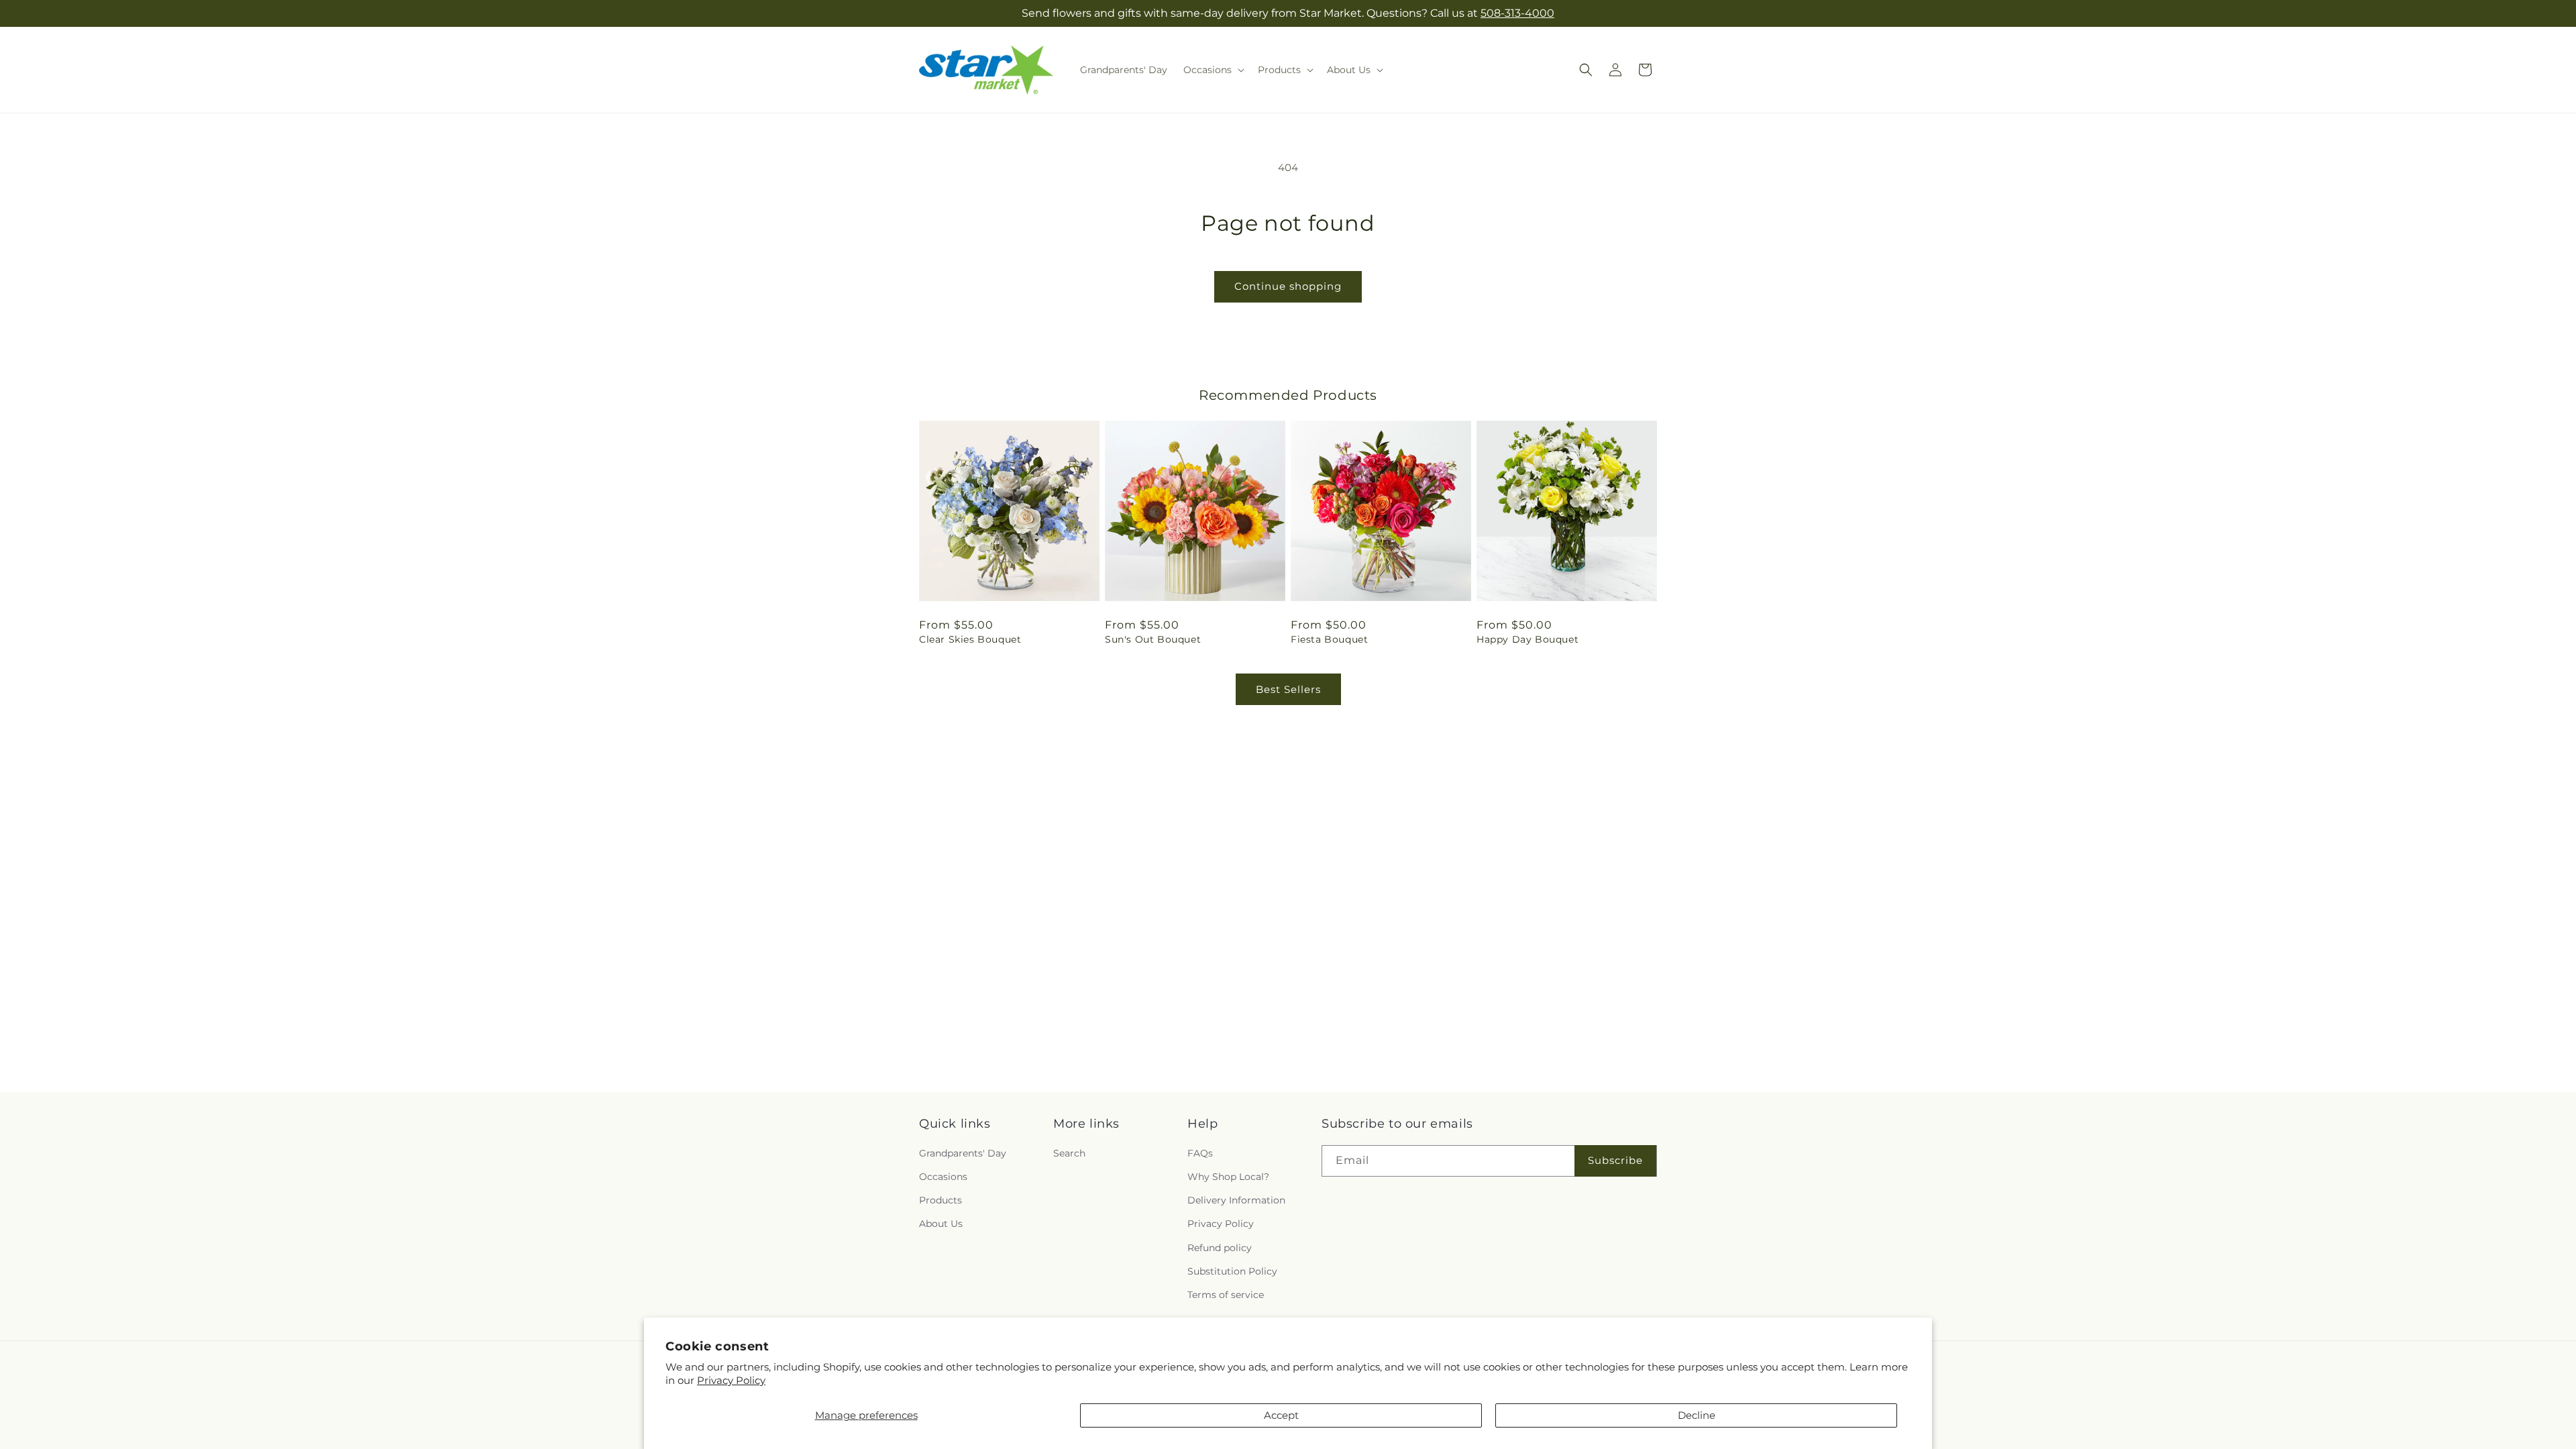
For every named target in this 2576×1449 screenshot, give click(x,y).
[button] (1213, 70)
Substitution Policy (1232, 1271)
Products (941, 1200)
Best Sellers (1288, 689)
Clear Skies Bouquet (970, 639)
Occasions (943, 1177)
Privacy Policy (731, 1380)
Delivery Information (1236, 1200)
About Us (941, 1224)
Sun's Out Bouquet (1153, 639)
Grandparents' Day (963, 1153)
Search (1069, 1153)
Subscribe (1615, 1160)
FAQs (1200, 1153)
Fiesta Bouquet (1329, 639)
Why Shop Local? (1228, 1177)
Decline (1697, 1415)
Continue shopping (1288, 286)
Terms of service (1226, 1295)
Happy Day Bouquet (1527, 639)
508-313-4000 (1517, 13)
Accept (1281, 1415)
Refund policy (1220, 1248)
